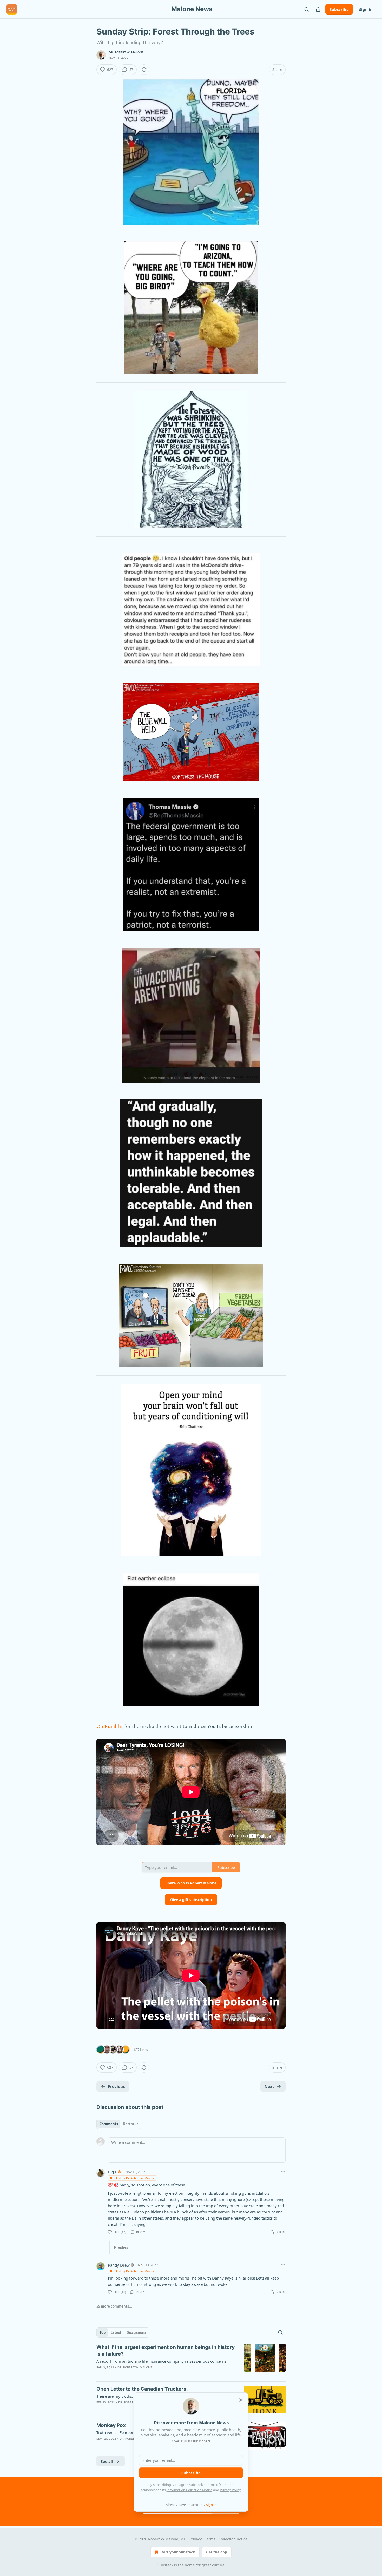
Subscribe (339, 9)
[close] (241, 2400)
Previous (116, 2086)
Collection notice (233, 2539)
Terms (210, 2539)
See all (107, 2461)
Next (269, 2086)
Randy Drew (119, 2265)
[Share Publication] (318, 9)
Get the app (217, 2552)
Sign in (366, 9)
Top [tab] (103, 2332)
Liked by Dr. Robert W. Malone (134, 2178)
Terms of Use (216, 2485)
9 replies (121, 2247)
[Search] (307, 9)
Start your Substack (177, 2552)
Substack (165, 2565)
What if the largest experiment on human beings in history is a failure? (166, 2351)
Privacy (196, 2539)
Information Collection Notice (189, 2490)
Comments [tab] (109, 2124)
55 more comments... (114, 2306)
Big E (112, 2172)
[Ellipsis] (283, 2172)
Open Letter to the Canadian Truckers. (142, 2389)
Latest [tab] (116, 2332)
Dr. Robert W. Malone (126, 52)
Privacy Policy (230, 2490)
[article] (191, 2361)
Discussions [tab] (136, 2332)
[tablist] (119, 2124)
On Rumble (109, 1726)
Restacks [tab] (131, 2124)
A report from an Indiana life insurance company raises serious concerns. (162, 2361)
